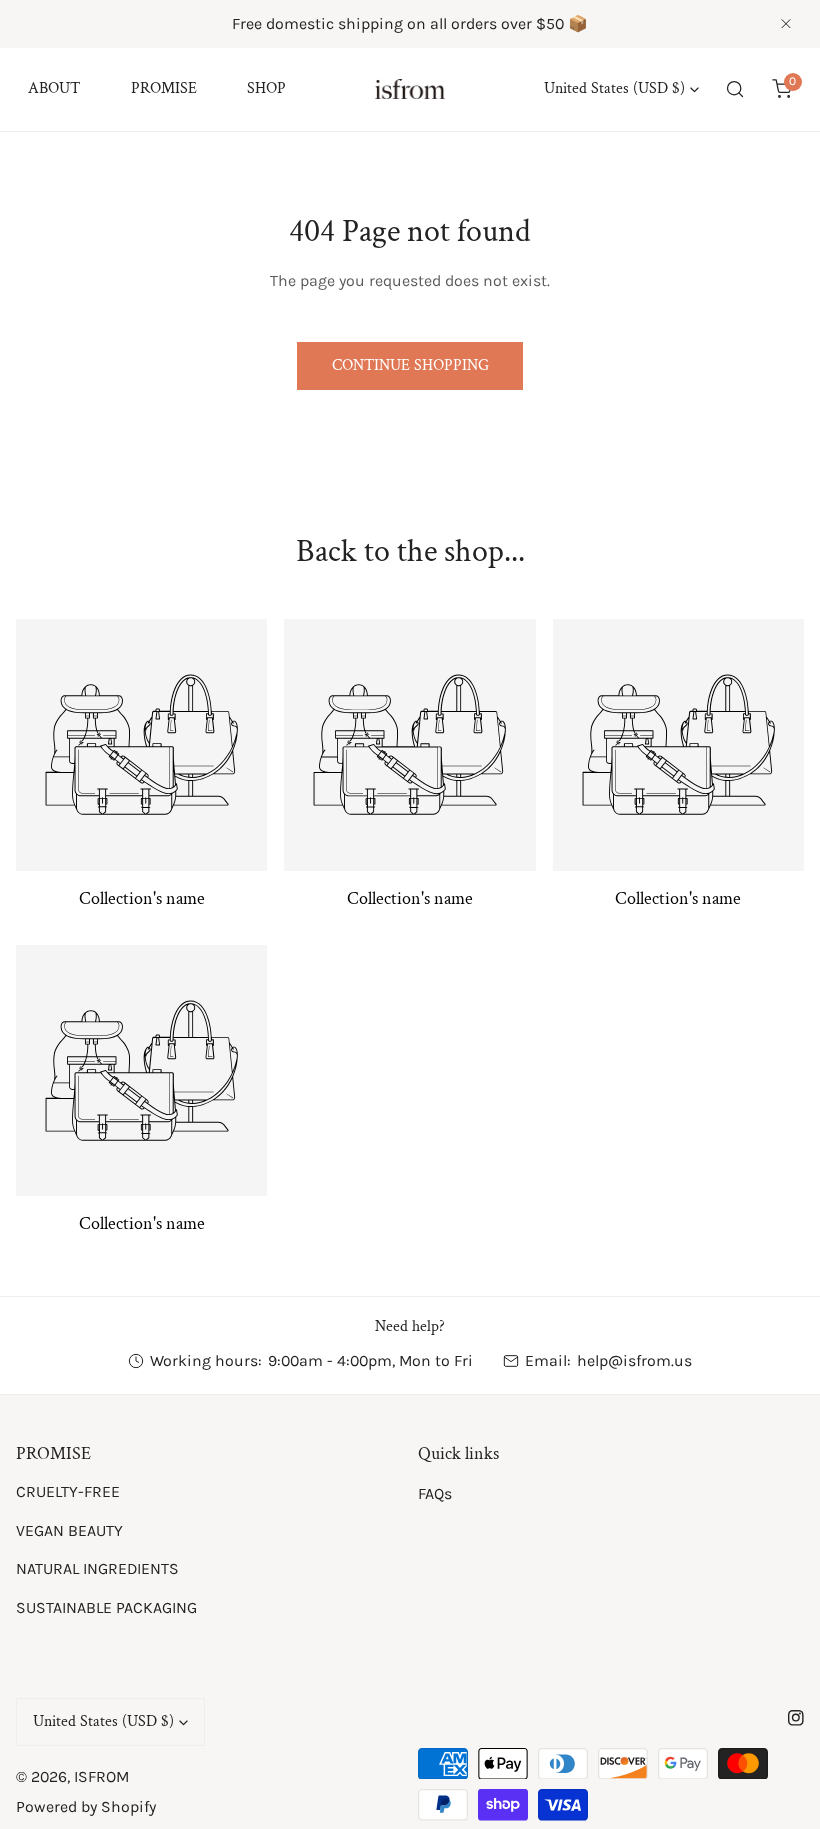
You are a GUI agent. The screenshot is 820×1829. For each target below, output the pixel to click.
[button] (781, 89)
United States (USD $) (614, 88)
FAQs (435, 1493)
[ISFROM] (410, 89)
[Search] (735, 89)
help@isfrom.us (634, 1360)
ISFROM (101, 1776)
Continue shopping (410, 365)
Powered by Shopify (86, 1806)
